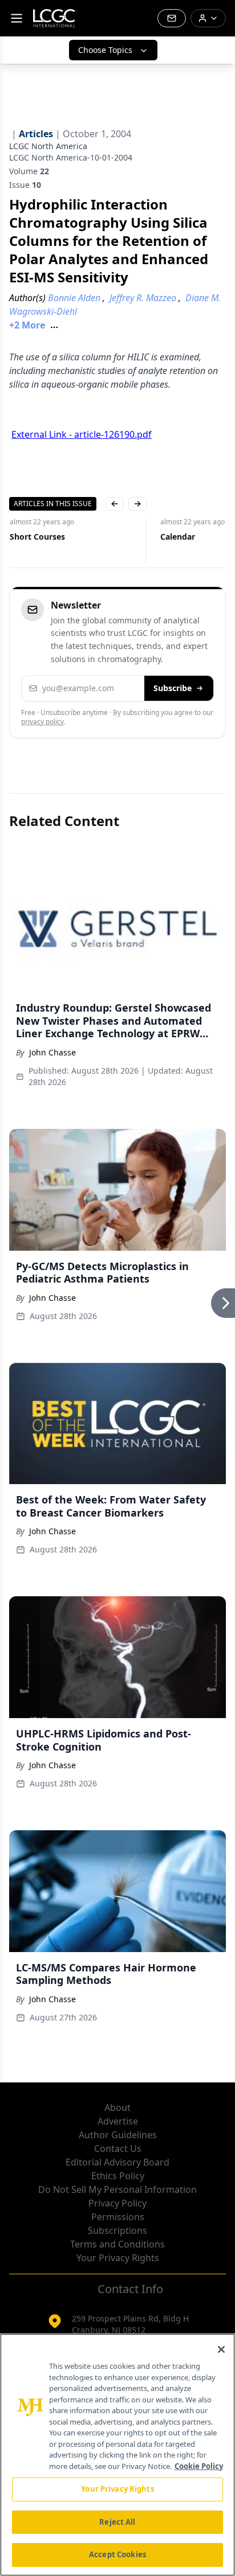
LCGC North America (48, 146)
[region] (117, 2455)
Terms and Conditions (117, 2244)
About (117, 2107)
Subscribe (173, 688)
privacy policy (42, 722)
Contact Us (118, 2148)
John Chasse (52, 1052)
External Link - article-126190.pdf (82, 434)
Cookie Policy (199, 2466)
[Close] (221, 2349)
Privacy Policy (117, 2203)
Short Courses (37, 537)
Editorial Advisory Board (117, 2162)
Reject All (117, 2522)
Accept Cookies (117, 2554)
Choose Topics (105, 50)
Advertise (118, 2121)
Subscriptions (117, 2230)
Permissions (118, 2217)
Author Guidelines (118, 2135)
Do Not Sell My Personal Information (117, 2189)
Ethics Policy (118, 2176)
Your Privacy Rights (118, 2258)
